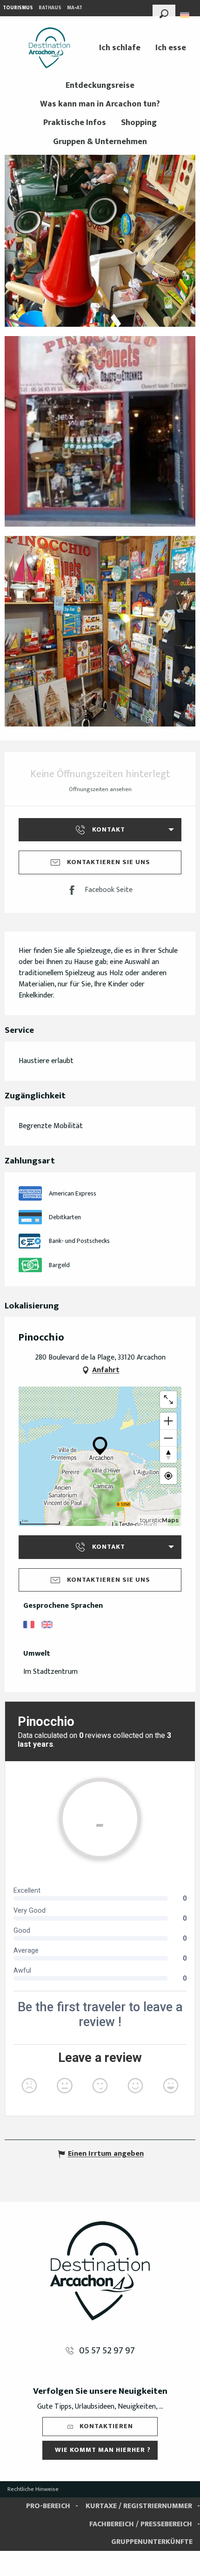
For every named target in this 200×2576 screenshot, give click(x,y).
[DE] (185, 15)
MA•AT (75, 8)
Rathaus (50, 8)
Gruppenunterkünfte (152, 2542)
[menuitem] (49, 48)
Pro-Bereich (48, 2506)
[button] (164, 13)
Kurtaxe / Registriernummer (139, 2506)
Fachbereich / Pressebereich (141, 2524)
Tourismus (18, 8)
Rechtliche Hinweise (33, 2489)
